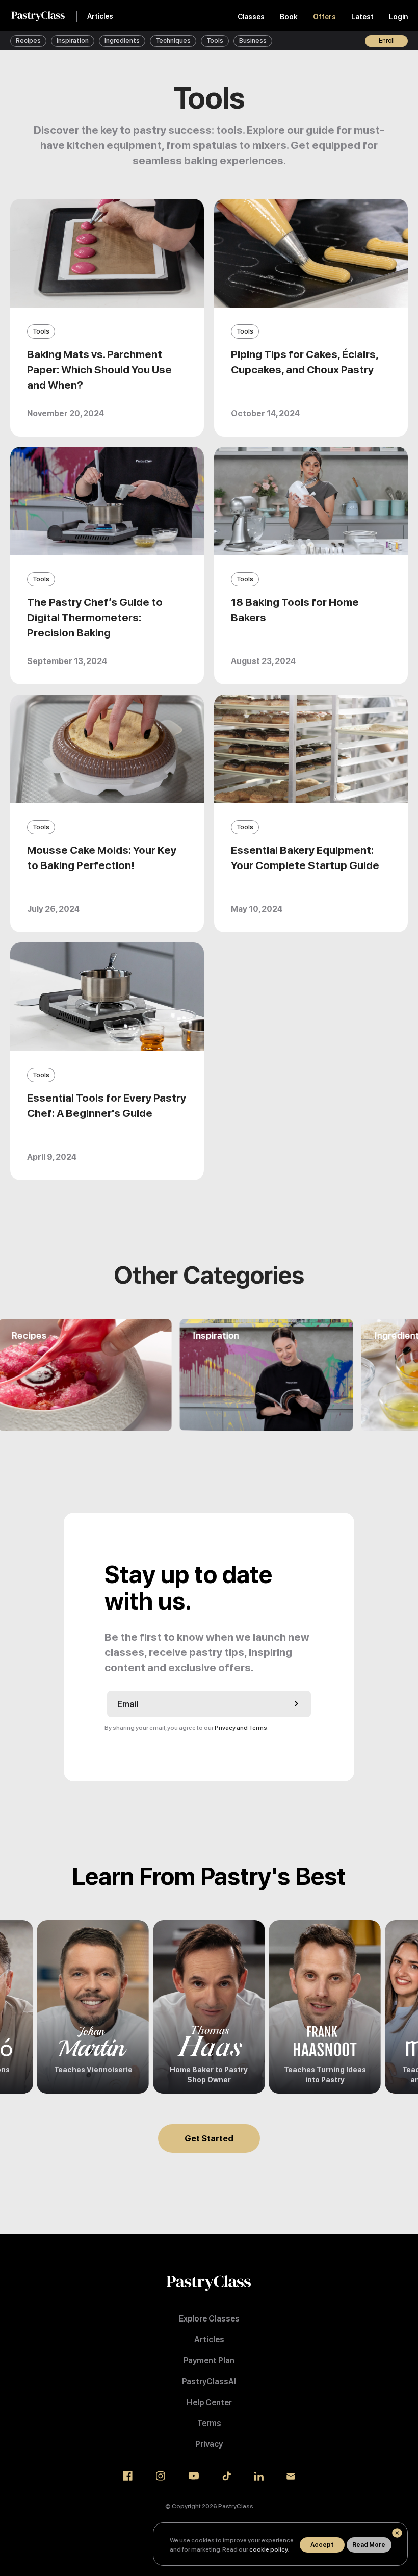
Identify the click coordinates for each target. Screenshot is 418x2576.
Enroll (387, 41)
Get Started (209, 2138)
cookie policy (268, 2549)
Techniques (173, 41)
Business (253, 41)
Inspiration (73, 41)
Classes (251, 17)
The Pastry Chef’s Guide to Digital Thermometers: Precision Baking (95, 617)
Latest (362, 17)
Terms (209, 2423)
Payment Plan (209, 2361)
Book (289, 17)
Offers (324, 17)
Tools (215, 41)
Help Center (209, 2402)
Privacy (209, 2444)
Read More (369, 2545)
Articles (100, 16)
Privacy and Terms (241, 1728)
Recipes (28, 41)
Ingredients (122, 41)
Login (398, 17)
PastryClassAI (209, 2381)
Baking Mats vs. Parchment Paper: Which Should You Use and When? (99, 369)
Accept (322, 2545)
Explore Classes (209, 2319)
